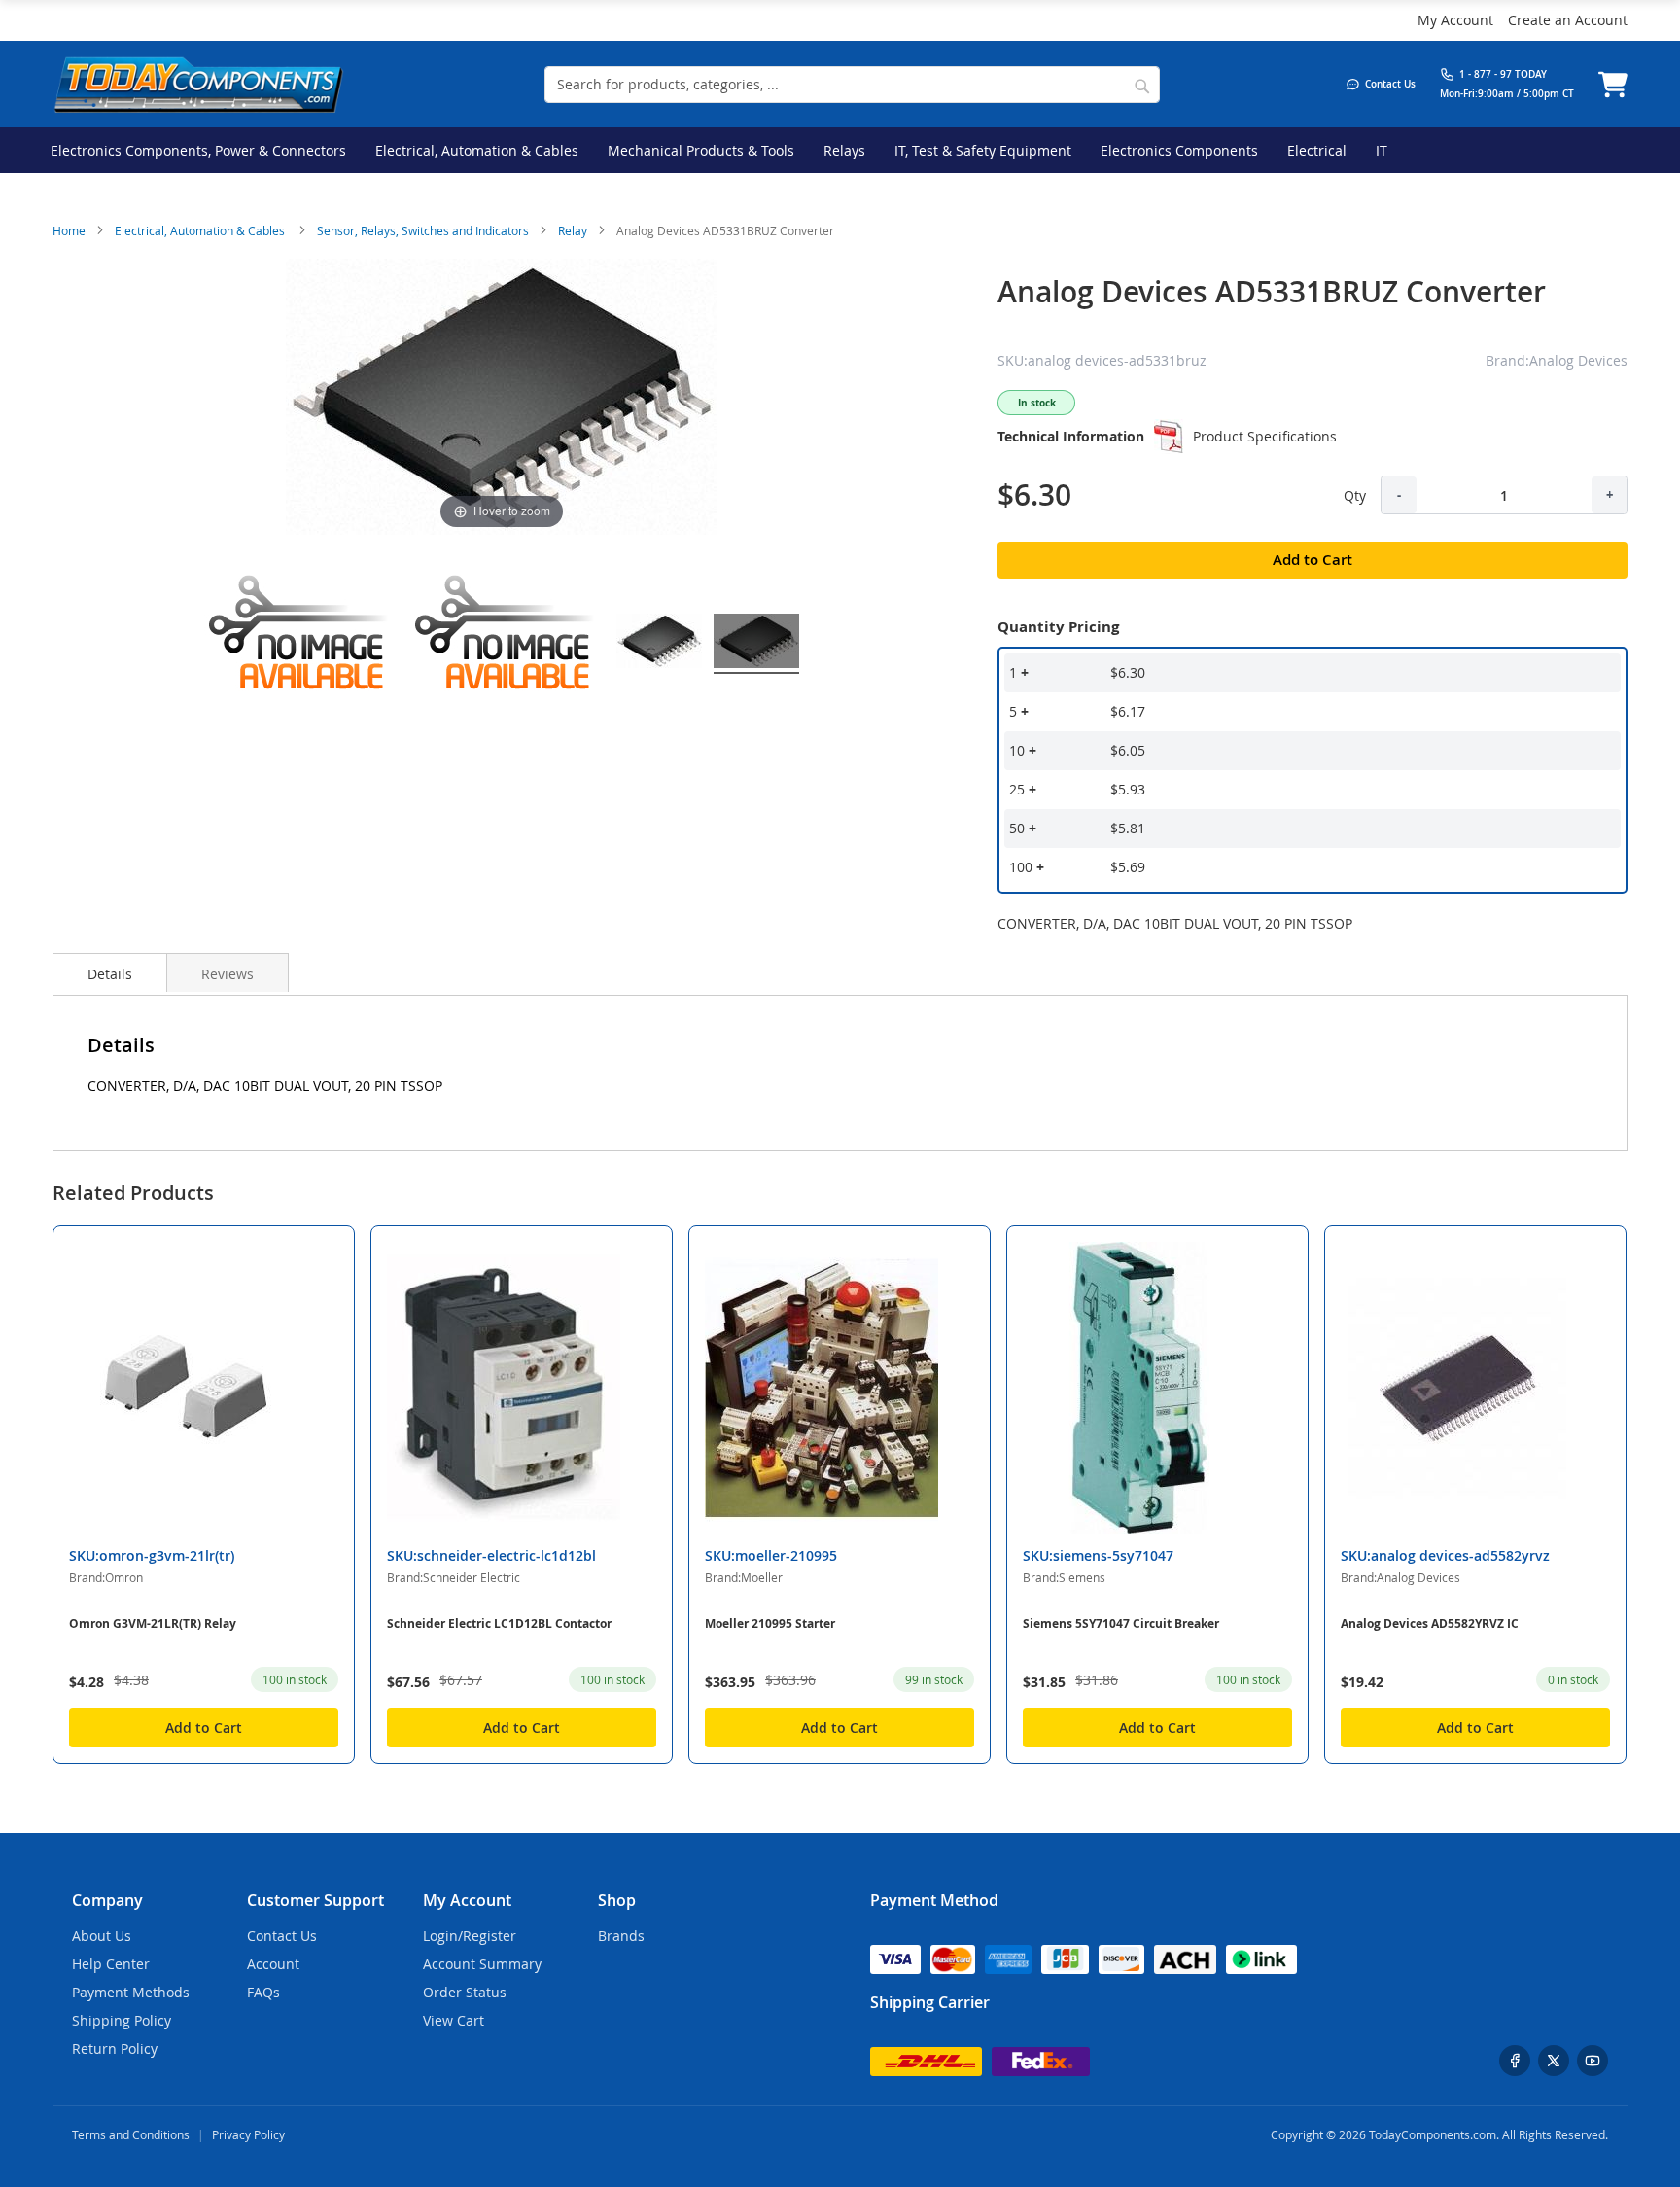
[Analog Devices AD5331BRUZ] (301, 644)
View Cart (454, 2020)
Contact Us (282, 1936)
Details (110, 974)
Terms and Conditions (131, 2134)
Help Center (111, 1964)
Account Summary (482, 1964)
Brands (621, 1936)
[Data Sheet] (1169, 437)
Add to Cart (204, 1728)
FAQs (263, 1992)
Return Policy (115, 2048)
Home (69, 230)
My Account (1455, 20)
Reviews (227, 974)
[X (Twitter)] (1554, 2061)
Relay (573, 230)
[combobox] (852, 85)
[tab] (110, 972)
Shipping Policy (122, 2020)
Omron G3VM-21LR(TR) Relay (153, 1623)
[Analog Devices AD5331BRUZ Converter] (659, 644)
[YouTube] (1592, 2061)
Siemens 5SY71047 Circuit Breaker (1121, 1623)
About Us (102, 1936)
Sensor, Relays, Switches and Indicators (423, 230)
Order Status (465, 1992)
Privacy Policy (248, 2134)
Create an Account (1568, 20)
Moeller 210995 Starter (770, 1623)
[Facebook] (1515, 2061)
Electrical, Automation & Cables (201, 230)
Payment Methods (131, 1992)
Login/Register (470, 1936)
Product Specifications (1265, 436)
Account (273, 1964)
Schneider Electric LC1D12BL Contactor (499, 1623)
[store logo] (198, 84)
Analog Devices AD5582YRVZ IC (1430, 1623)
